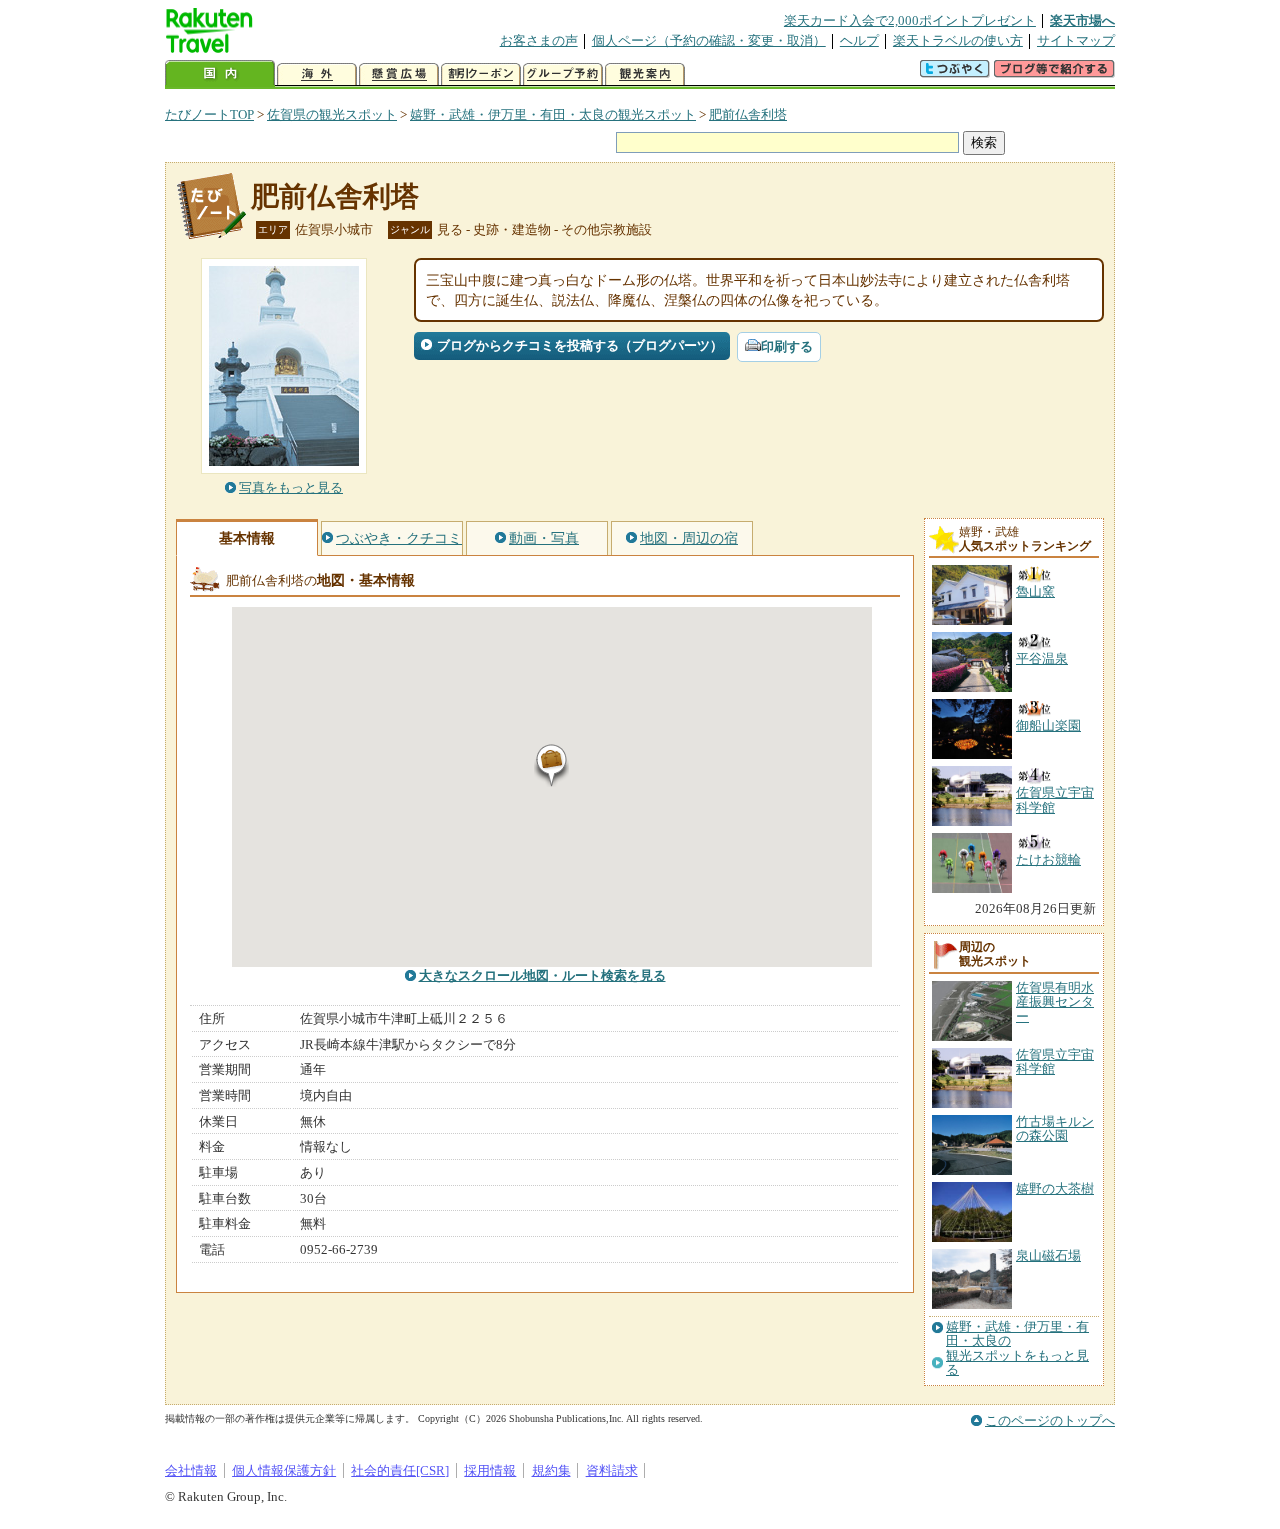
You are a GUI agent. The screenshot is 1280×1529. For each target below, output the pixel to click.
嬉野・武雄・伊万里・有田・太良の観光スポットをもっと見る (1017, 1348)
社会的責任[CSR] (400, 1470)
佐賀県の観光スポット (332, 114)
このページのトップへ (1050, 1420)
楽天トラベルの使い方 (958, 40)
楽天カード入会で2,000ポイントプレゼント (910, 20)
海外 (317, 74)
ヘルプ (859, 40)
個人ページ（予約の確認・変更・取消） (709, 40)
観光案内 (645, 74)
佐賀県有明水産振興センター (1055, 1002)
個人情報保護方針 (284, 1470)
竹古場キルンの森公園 (1055, 1128)
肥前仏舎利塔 (748, 114)
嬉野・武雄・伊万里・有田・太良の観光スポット (553, 114)
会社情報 (191, 1470)
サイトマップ (1076, 40)
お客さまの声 (539, 40)
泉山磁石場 (1048, 1255)
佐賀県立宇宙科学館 (1055, 1061)
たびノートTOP (209, 114)
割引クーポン (481, 74)
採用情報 (490, 1470)
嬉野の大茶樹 (1055, 1188)
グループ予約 (563, 74)
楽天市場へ (1082, 20)
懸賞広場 (399, 74)
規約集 (551, 1470)
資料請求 (612, 1470)
